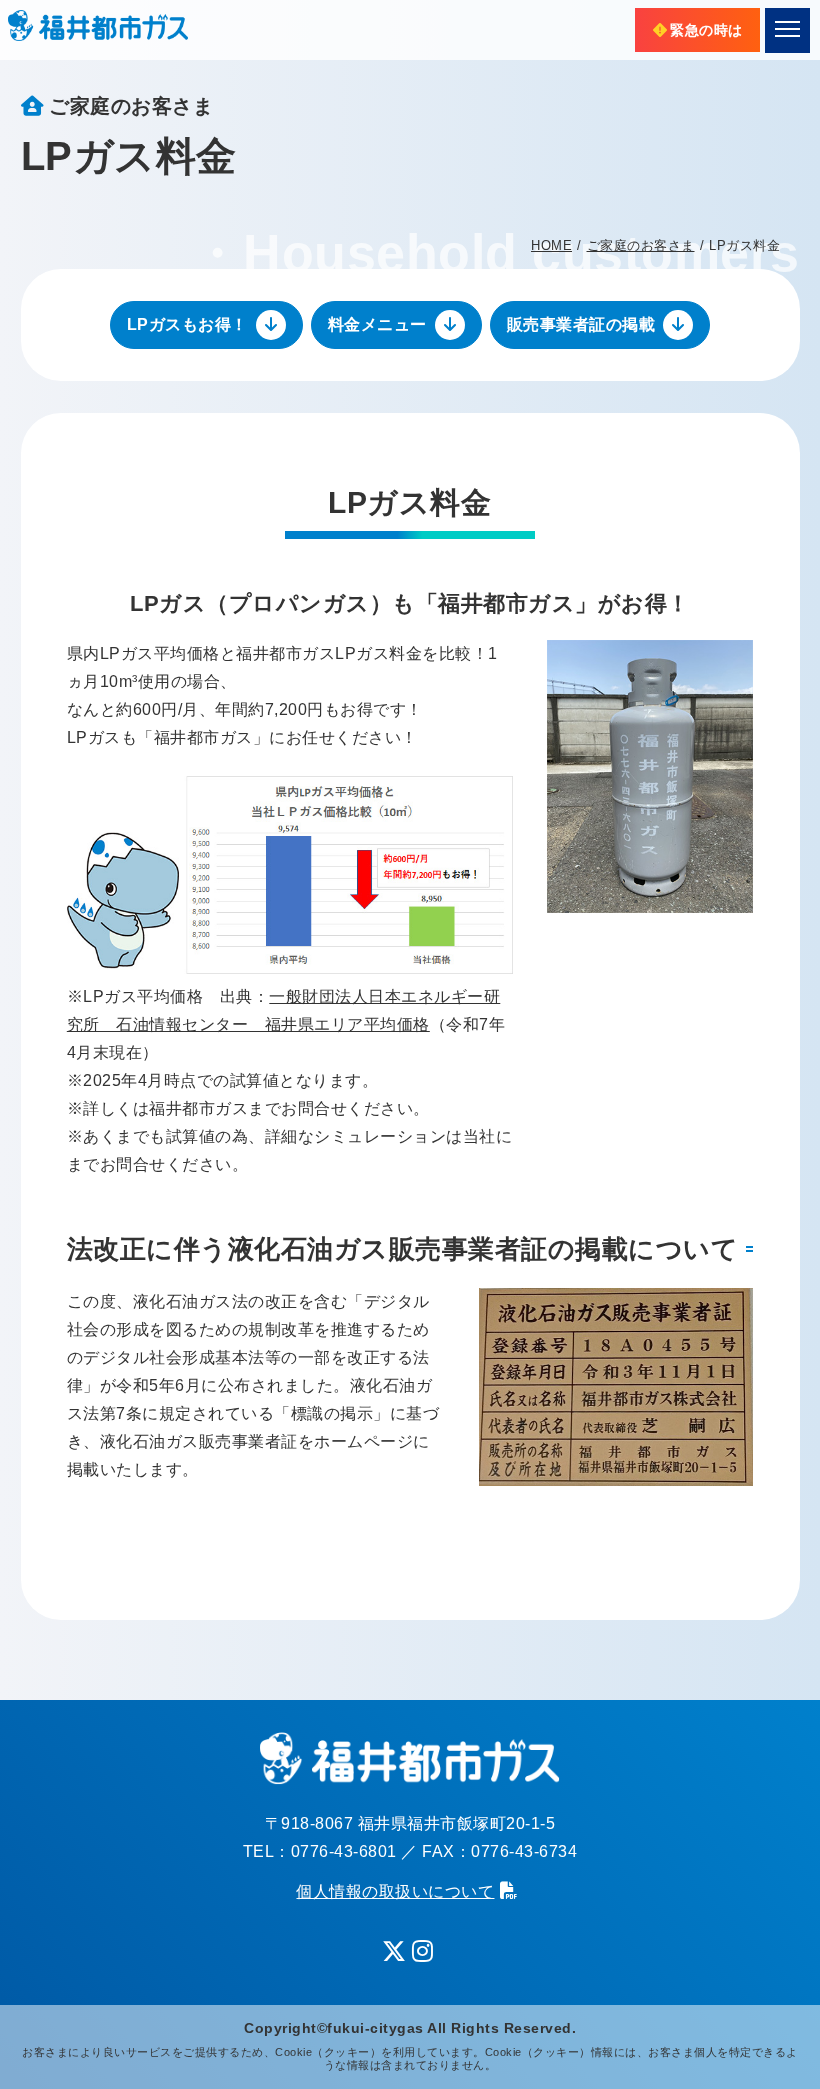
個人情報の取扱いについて (395, 1891)
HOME (551, 245)
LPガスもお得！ (187, 324)
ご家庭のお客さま (641, 245)
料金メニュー (377, 324)
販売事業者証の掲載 (581, 324)
